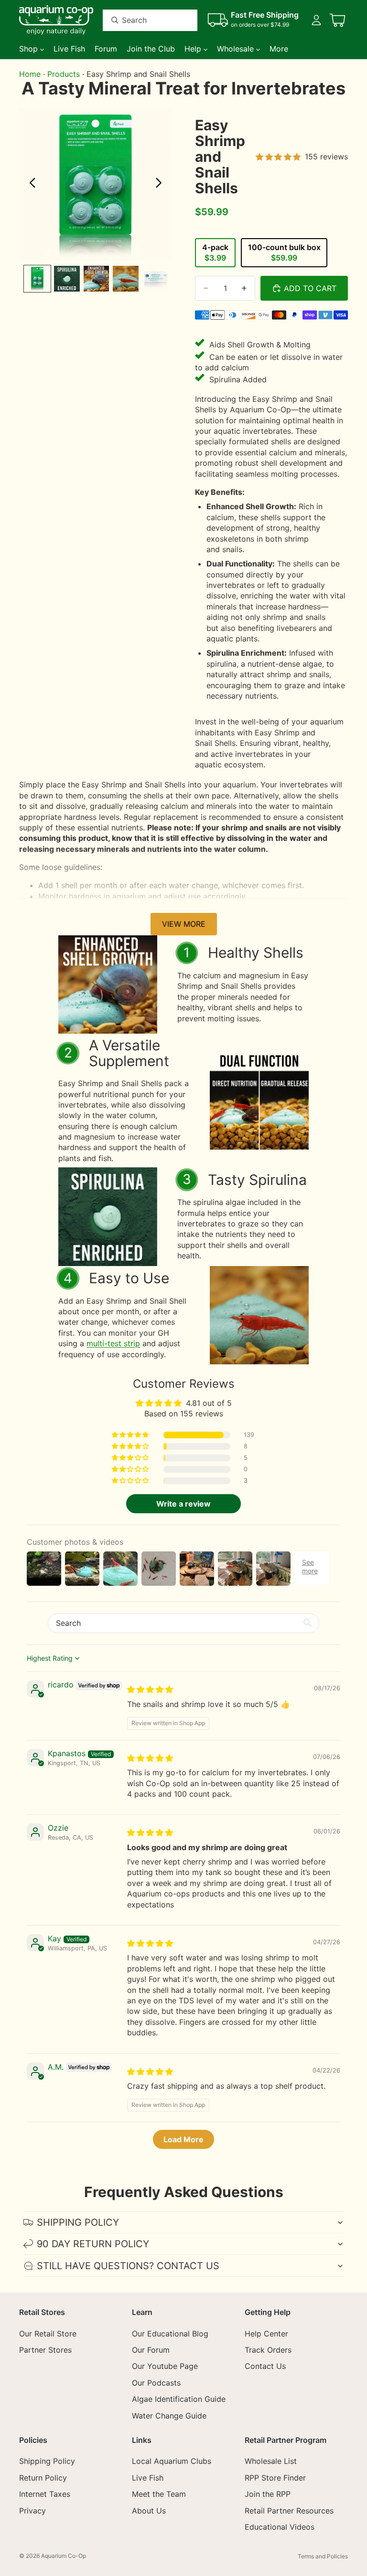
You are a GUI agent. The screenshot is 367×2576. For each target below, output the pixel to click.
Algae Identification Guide (179, 2399)
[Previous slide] (30, 184)
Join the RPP (268, 2494)
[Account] (316, 20)
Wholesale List (271, 2461)
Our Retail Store (48, 2334)
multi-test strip (113, 1343)
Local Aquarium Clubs (172, 2461)
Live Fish (148, 2478)
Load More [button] (183, 2139)
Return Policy (43, 2478)
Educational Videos (280, 2527)
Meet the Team (159, 2494)
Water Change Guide (169, 2416)
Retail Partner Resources (289, 2511)
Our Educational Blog (170, 2334)
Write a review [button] (183, 1504)
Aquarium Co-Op (64, 2556)
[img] (150, 1689)
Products (64, 74)
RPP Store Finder (275, 2478)
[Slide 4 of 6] (126, 279)
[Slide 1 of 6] (37, 279)
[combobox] (139, 20)
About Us (149, 2511)
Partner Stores (45, 2350)
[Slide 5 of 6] (155, 279)
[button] (131, 1435)
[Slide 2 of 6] (67, 279)
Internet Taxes (45, 2494)
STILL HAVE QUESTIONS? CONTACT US (128, 2266)
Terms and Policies (323, 2556)
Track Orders (268, 2350)
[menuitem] (279, 49)
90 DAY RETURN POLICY (93, 2244)
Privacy (32, 2511)
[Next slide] (161, 184)
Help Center (266, 2334)
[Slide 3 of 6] (97, 279)
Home (30, 74)
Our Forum (151, 2350)
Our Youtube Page (165, 2367)
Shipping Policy (47, 2461)
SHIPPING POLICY (78, 2222)
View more (184, 924)
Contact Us (265, 2367)
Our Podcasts (156, 2383)
